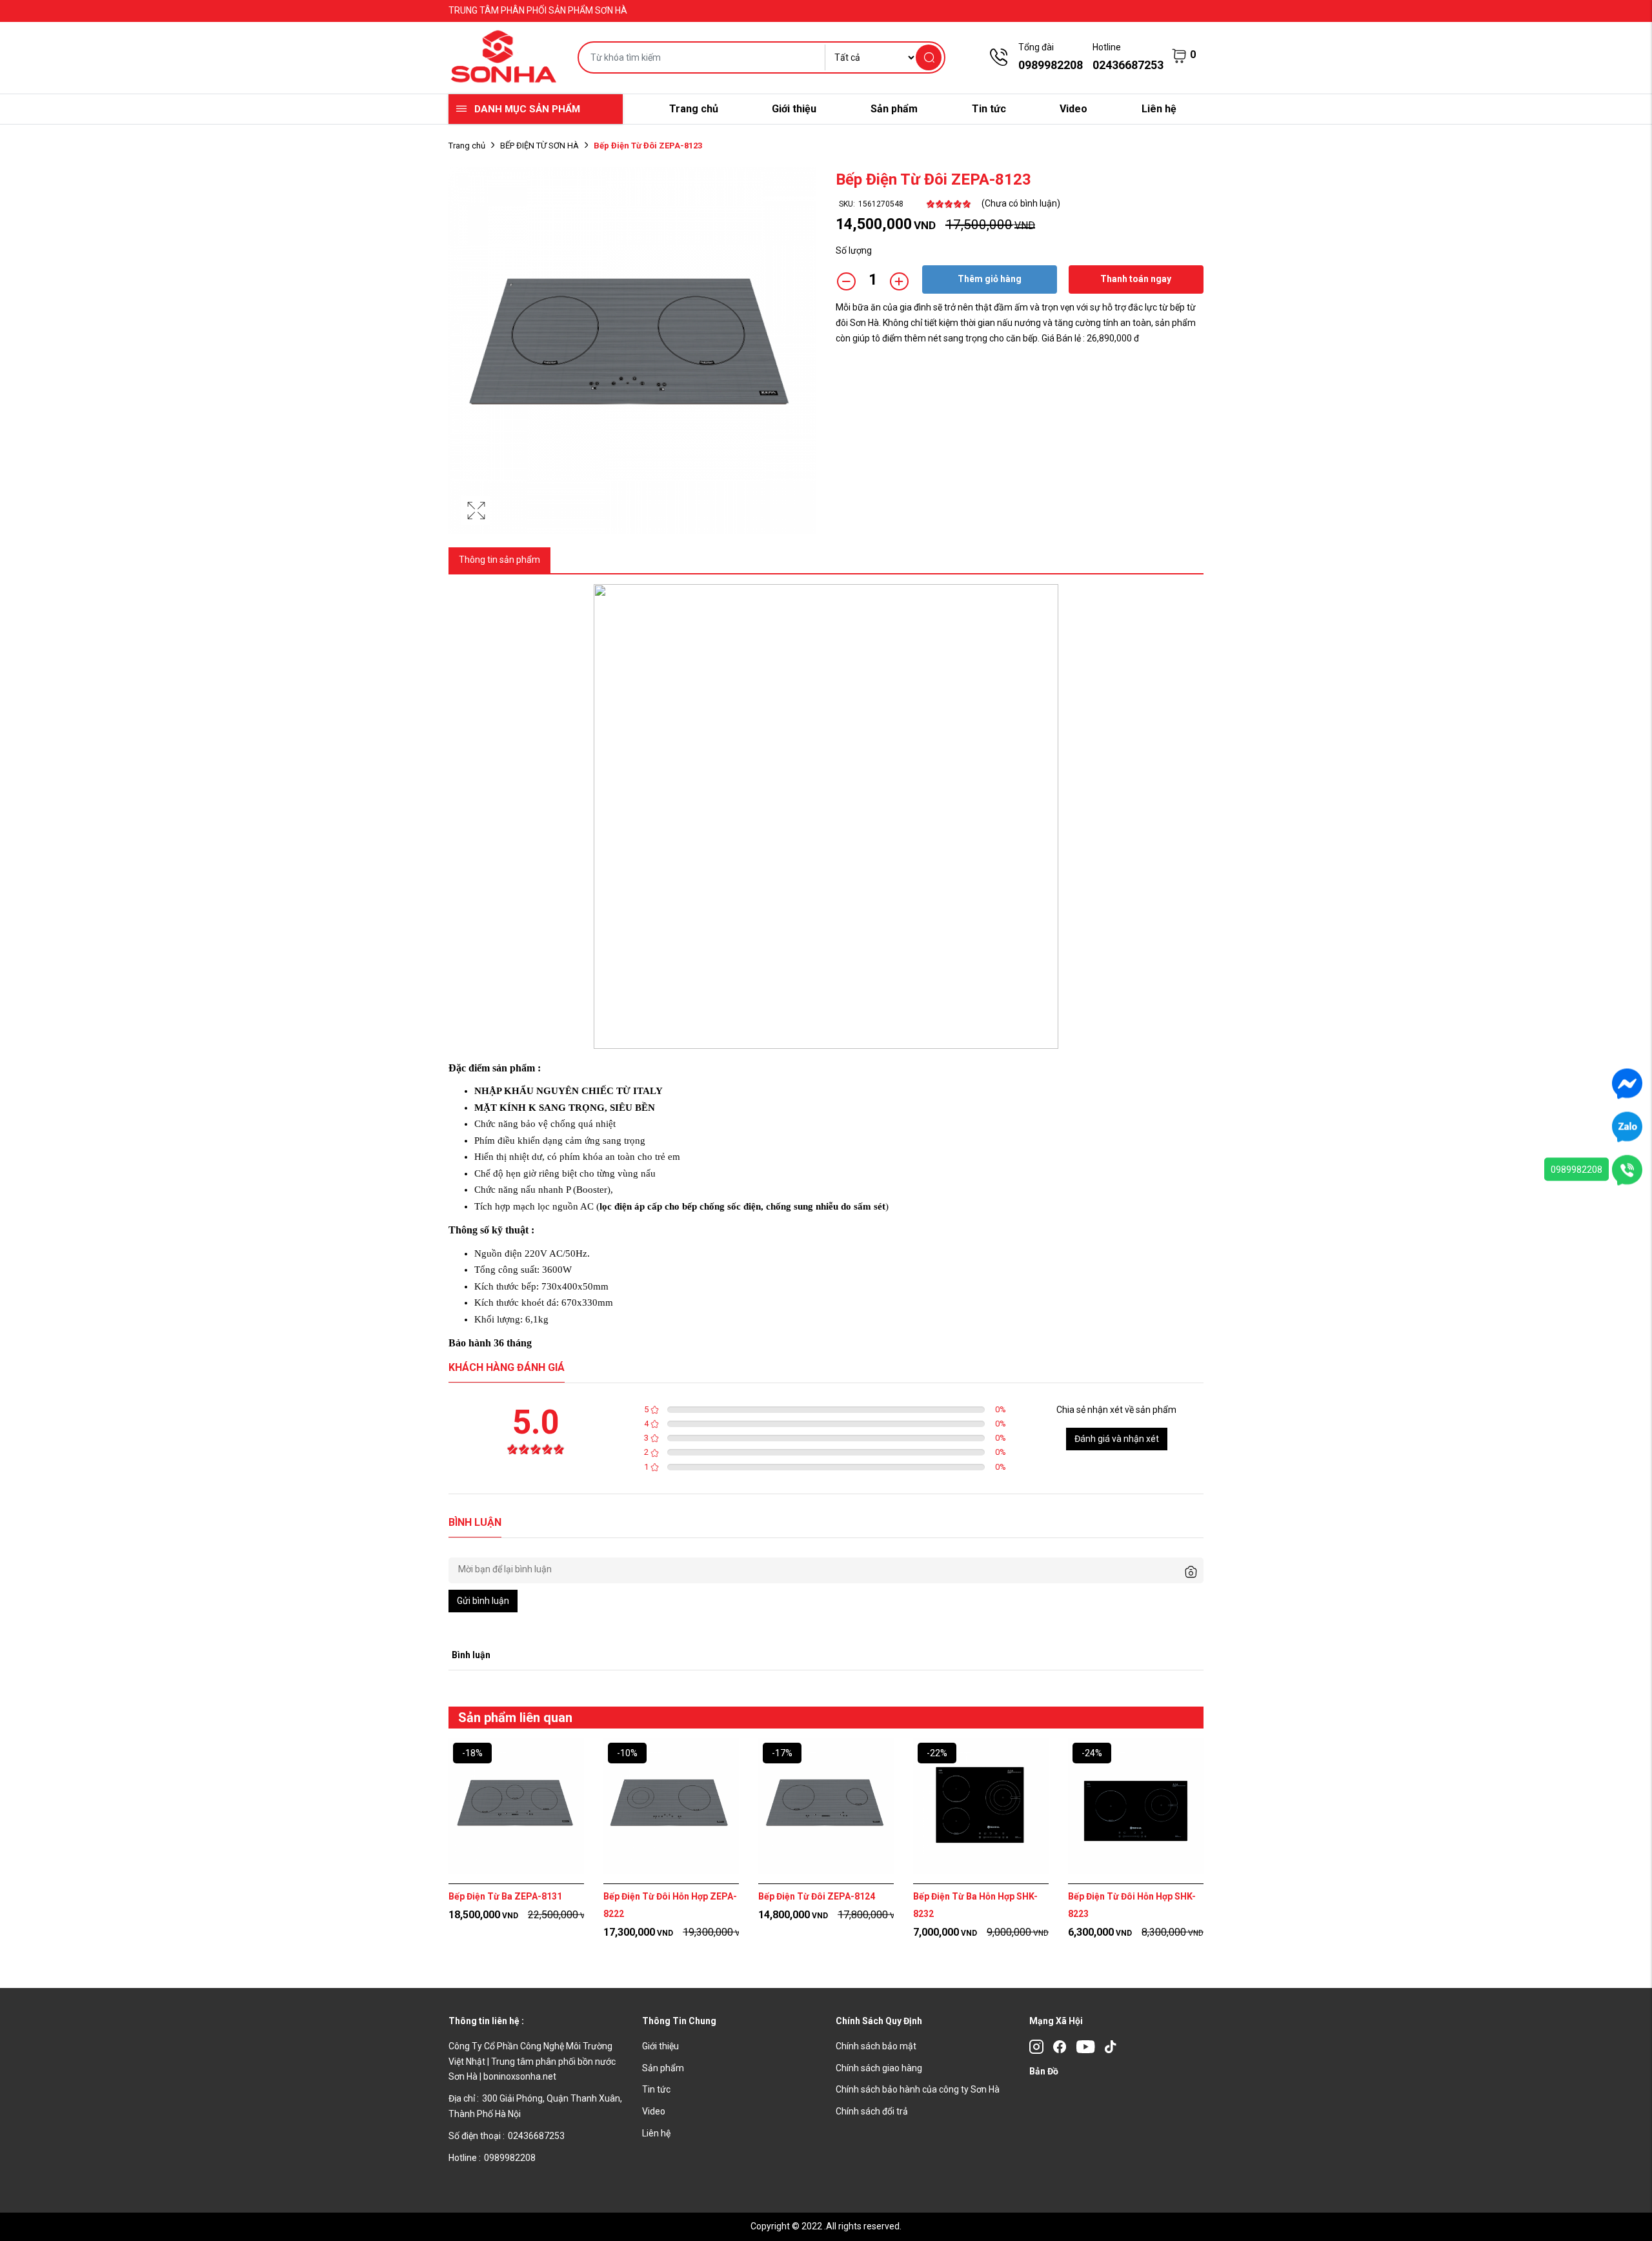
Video (1073, 109)
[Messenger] (1627, 1083)
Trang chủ (694, 109)
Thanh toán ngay (1136, 279)
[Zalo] (1627, 1126)
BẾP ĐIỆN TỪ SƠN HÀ (539, 146)
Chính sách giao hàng (879, 2068)
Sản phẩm (894, 109)
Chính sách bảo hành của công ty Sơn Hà (918, 2089)
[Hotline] (1627, 1170)
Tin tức (989, 109)
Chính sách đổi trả (872, 2111)
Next (1239, 1860)
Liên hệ (1159, 109)
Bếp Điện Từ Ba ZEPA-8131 (505, 1896)
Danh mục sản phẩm (527, 109)
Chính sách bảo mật (876, 2046)
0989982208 (1576, 1170)
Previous (413, 1860)
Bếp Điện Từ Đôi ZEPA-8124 (817, 1896)
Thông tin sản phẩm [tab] (499, 560)
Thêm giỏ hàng (990, 279)
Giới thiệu (794, 109)
